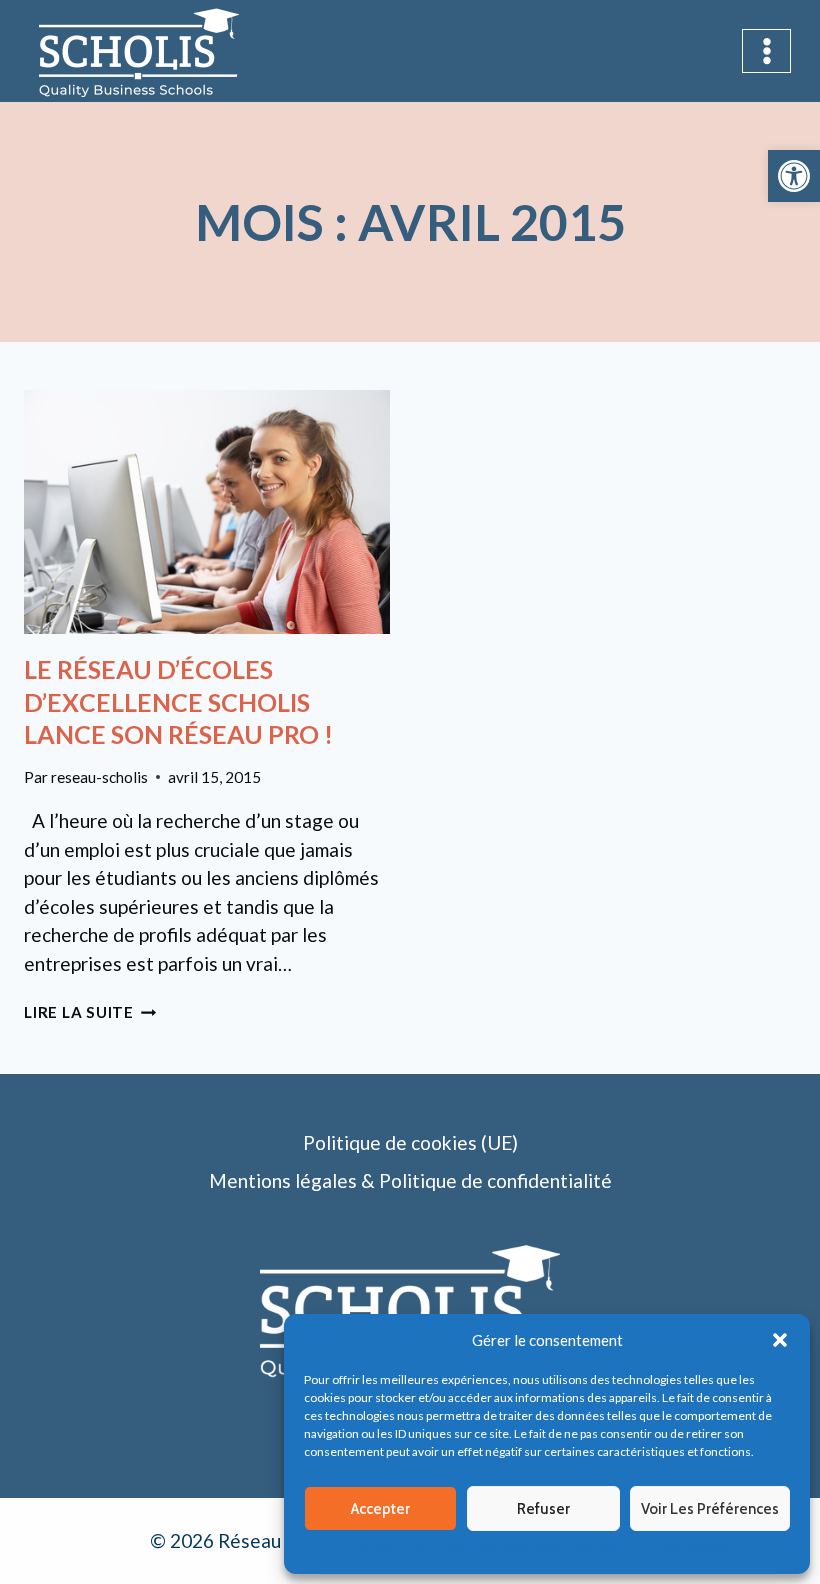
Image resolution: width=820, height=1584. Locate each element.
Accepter (380, 1509)
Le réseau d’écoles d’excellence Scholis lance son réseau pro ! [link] (178, 701)
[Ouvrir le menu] (766, 50)
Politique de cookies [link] (418, 1549)
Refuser (543, 1509)
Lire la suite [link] (90, 1012)
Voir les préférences (710, 1509)
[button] (780, 1340)
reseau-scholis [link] (99, 777)
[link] (794, 176)
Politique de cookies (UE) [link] (410, 1142)
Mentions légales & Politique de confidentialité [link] (606, 1549)
